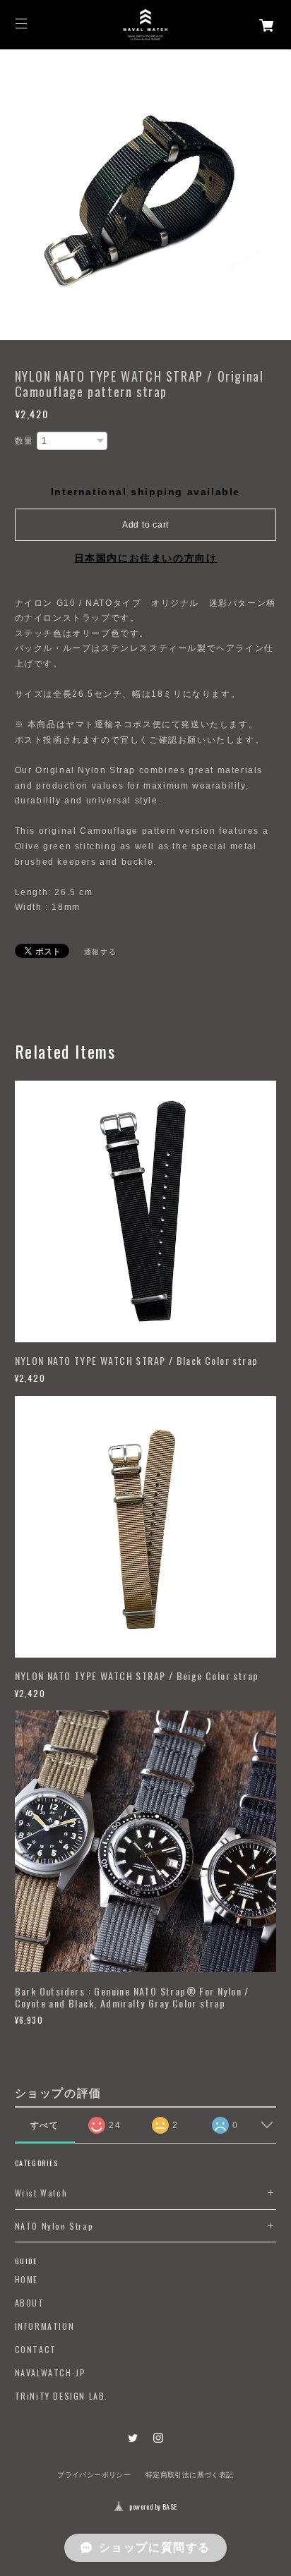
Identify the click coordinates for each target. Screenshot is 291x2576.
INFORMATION (45, 2326)
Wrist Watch (41, 2193)
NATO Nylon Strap (54, 2226)
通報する (100, 952)
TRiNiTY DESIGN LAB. (61, 2396)
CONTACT (36, 2350)
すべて (45, 2125)
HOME (26, 2280)
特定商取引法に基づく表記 (190, 2475)
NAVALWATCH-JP (51, 2373)
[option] (145, 195)
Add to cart (145, 525)
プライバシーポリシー (94, 2475)
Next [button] (277, 195)
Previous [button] (14, 195)
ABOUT (30, 2303)
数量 (24, 441)
